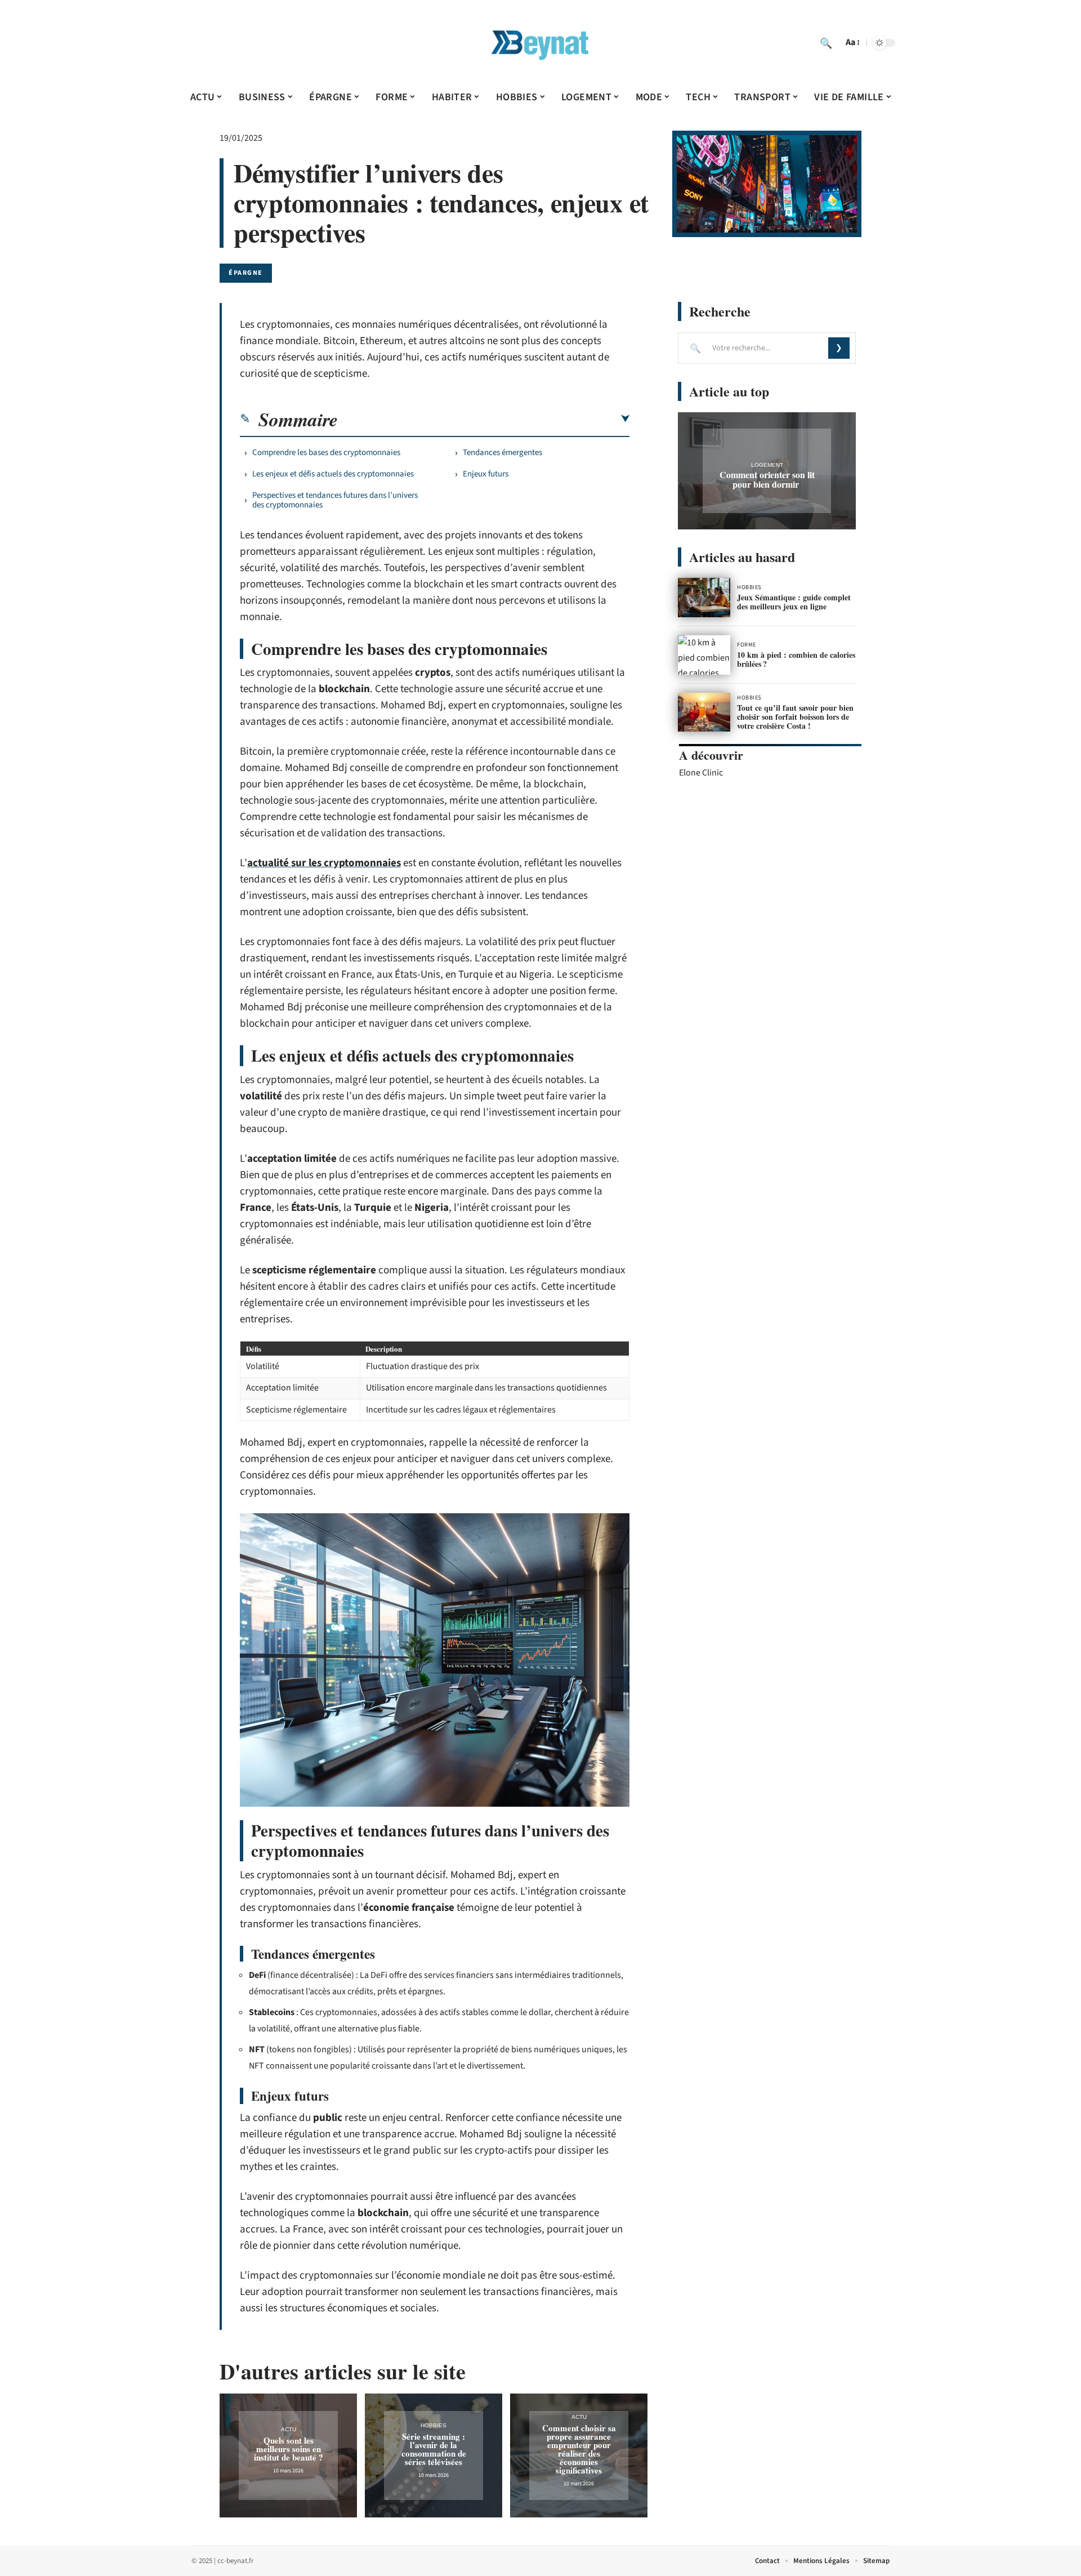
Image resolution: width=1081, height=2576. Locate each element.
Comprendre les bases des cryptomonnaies (326, 453)
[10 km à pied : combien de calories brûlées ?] (704, 655)
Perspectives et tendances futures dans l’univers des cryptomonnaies (335, 500)
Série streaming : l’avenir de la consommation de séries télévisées (434, 2449)
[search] (826, 43)
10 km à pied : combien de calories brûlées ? (796, 659)
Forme (747, 645)
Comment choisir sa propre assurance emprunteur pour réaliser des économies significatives (579, 2449)
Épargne (246, 273)
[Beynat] (540, 43)
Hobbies (434, 2425)
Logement (767, 465)
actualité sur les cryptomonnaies (324, 863)
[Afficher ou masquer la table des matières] (484, 419)
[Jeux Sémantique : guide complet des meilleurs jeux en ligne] (704, 598)
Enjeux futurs (486, 474)
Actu (289, 2429)
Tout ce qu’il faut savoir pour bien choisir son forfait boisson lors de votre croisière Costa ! (795, 717)
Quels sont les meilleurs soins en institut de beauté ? (289, 2449)
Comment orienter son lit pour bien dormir (767, 479)
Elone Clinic (701, 773)
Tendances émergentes (502, 453)
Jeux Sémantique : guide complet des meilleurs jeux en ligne (794, 602)
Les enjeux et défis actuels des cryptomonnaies (333, 474)
